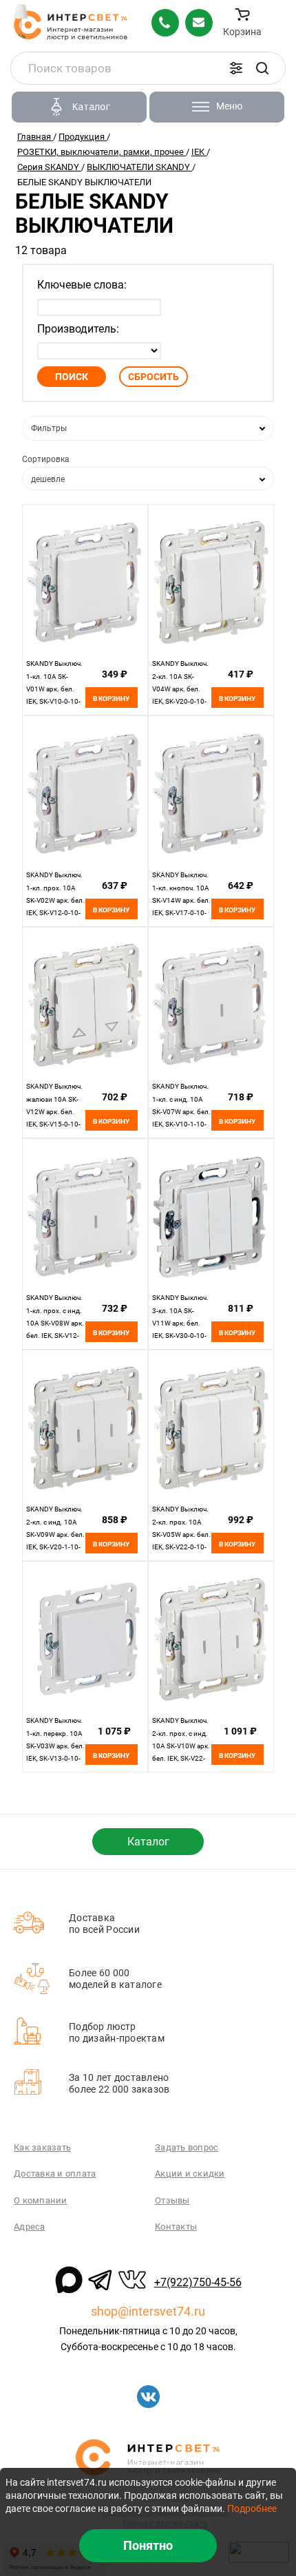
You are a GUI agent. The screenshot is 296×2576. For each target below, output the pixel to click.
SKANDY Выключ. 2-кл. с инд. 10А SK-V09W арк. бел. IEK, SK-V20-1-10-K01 (55, 1535)
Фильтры (49, 428)
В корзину (111, 699)
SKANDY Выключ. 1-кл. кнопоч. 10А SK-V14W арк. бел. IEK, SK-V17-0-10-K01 (181, 900)
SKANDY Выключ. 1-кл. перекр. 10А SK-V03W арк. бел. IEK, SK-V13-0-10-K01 (55, 1746)
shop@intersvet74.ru (148, 2311)
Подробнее (252, 2509)
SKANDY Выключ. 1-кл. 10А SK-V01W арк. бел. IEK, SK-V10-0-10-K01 (54, 689)
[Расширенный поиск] (236, 68)
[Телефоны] (165, 23)
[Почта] (199, 23)
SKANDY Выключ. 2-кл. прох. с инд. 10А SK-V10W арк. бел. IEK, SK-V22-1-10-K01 (181, 1746)
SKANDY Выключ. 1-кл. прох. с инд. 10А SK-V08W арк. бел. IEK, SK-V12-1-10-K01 (55, 1323)
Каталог (148, 1842)
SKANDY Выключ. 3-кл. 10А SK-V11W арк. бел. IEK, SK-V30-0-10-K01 (180, 1323)
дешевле (48, 479)
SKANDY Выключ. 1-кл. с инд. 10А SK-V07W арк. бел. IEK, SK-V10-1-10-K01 (181, 1112)
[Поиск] (262, 68)
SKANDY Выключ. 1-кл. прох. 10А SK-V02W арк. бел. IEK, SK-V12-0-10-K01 (55, 900)
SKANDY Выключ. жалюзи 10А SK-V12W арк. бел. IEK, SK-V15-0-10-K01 (54, 1112)
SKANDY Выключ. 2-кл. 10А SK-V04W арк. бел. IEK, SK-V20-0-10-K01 (180, 689)
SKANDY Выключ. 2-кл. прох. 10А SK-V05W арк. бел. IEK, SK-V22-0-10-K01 (181, 1535)
